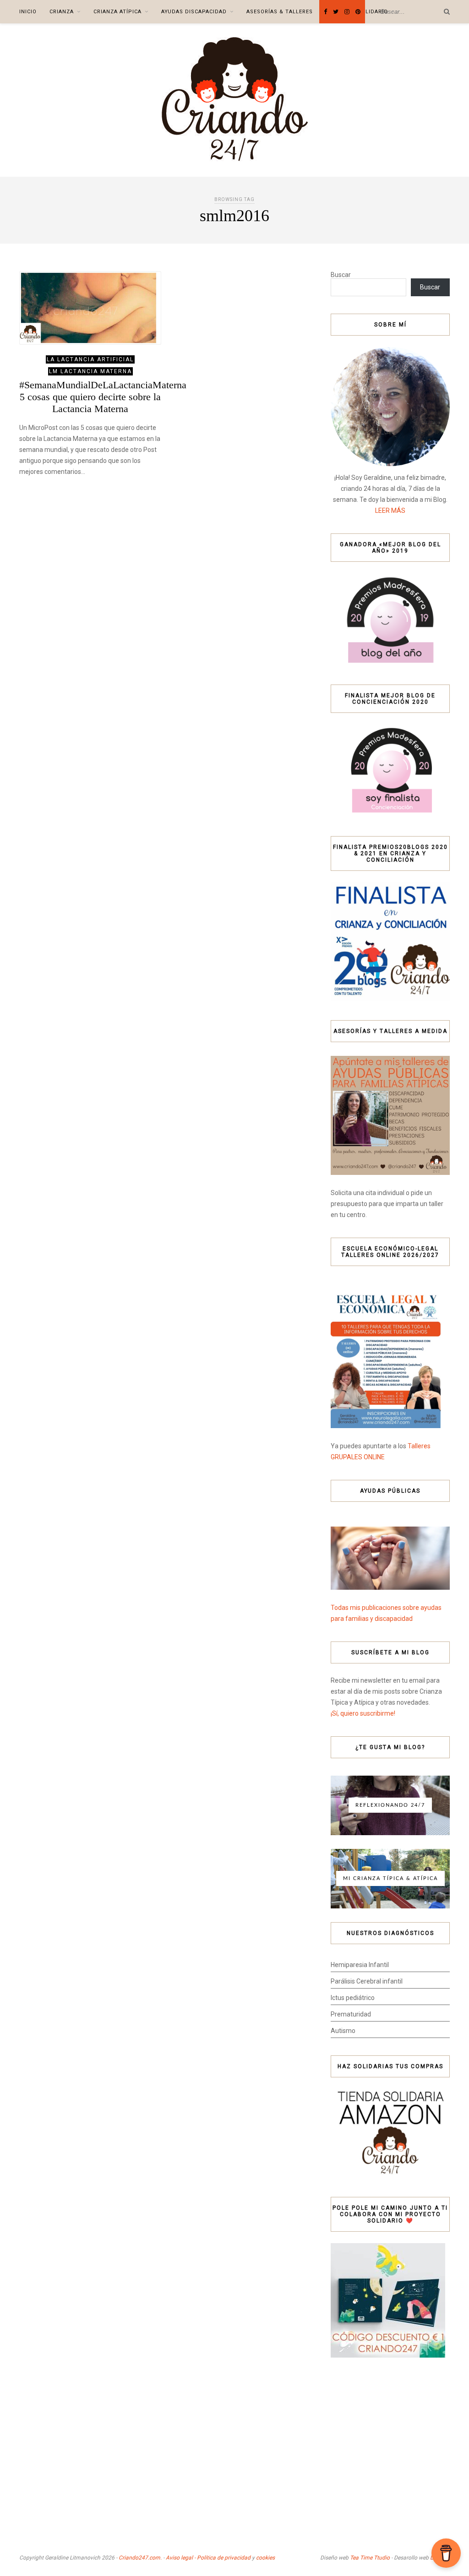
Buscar (341, 275)
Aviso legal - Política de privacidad (208, 2558)
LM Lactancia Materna (90, 371)
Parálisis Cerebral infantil (367, 1981)
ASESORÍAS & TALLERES (280, 12)
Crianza (62, 12)
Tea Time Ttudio (370, 2558)
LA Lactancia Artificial (90, 359)
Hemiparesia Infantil (360, 1965)
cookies (265, 2558)
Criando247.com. (140, 2558)
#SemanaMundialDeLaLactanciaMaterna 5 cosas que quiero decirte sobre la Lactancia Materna (103, 397)
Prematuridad (351, 2014)
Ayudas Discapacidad (194, 12)
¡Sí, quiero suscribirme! (363, 1713)
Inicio (28, 12)
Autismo (343, 2031)
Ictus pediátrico (353, 1998)
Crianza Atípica (117, 12)
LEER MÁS (390, 511)
